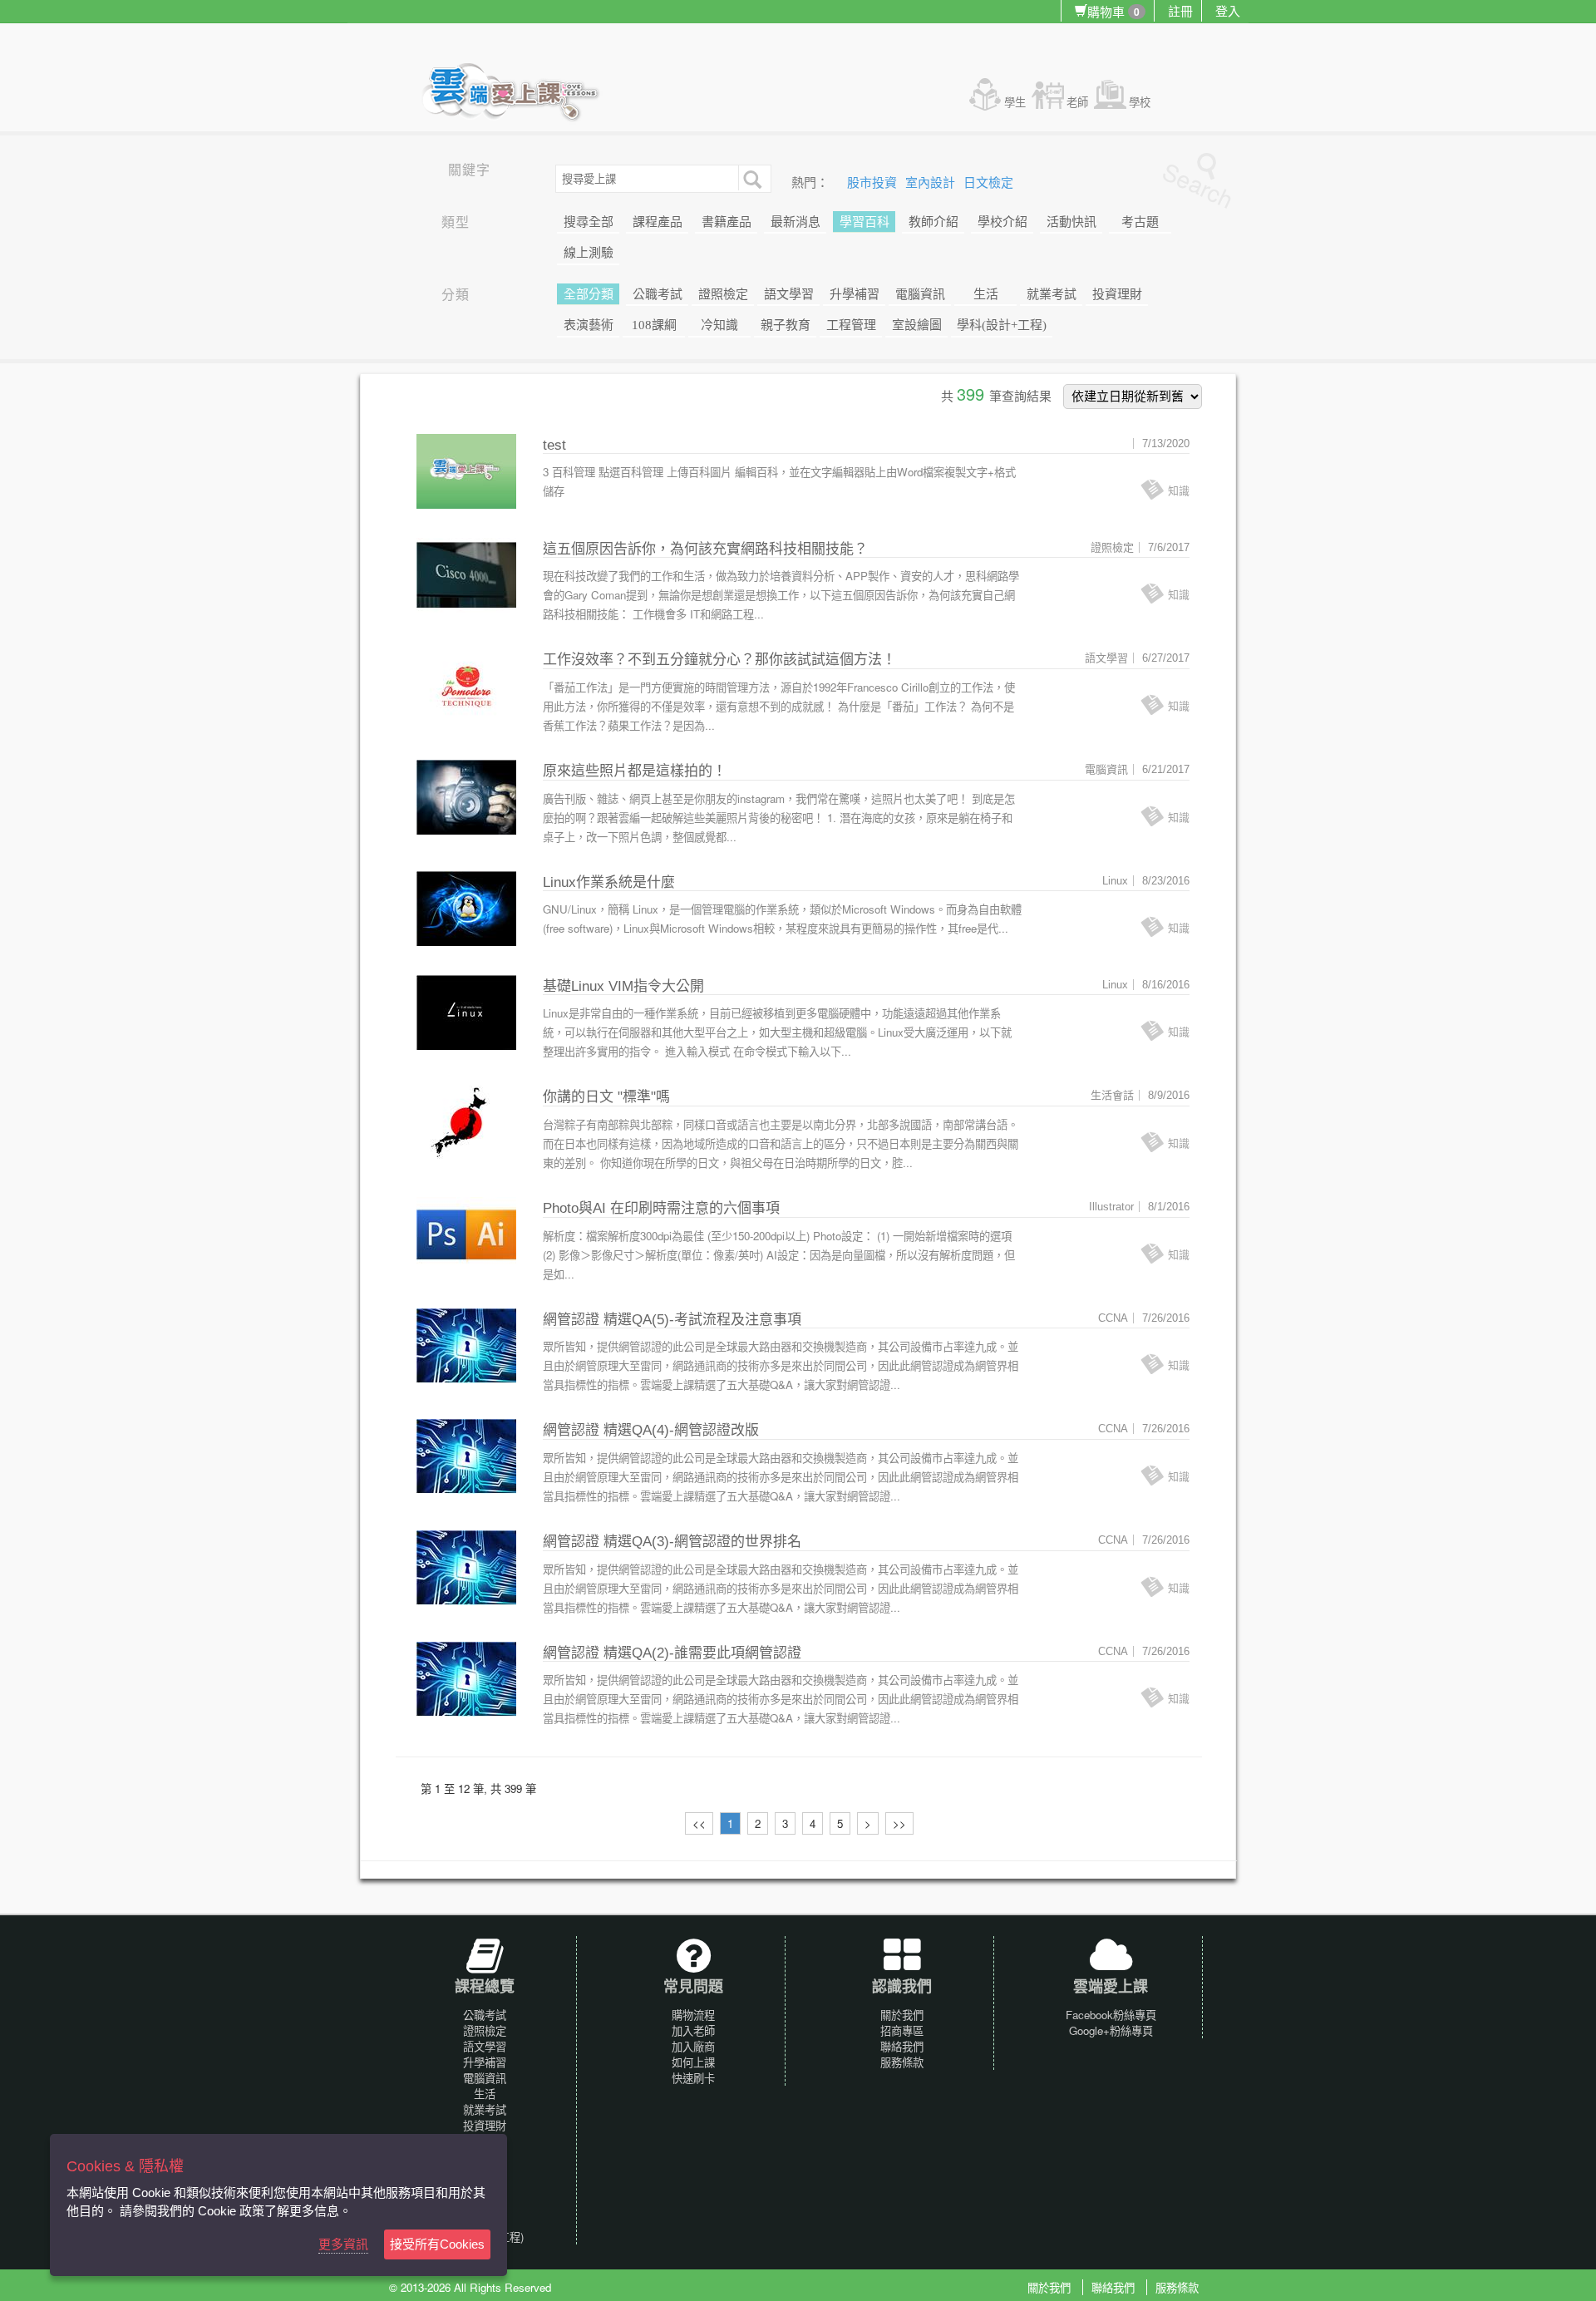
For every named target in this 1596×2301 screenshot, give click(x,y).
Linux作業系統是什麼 (609, 882)
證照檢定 (723, 294)
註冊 (1180, 10)
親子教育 (786, 325)
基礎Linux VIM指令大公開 (623, 986)
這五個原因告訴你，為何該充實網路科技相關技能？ (705, 549)
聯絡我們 (902, 2046)
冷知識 (719, 325)
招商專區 (902, 2030)
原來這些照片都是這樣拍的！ (635, 771)
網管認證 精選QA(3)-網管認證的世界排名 (672, 1542)
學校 (1140, 102)
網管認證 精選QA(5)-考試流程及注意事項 (672, 1320)
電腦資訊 (920, 294)
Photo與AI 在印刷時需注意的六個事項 (661, 1208)
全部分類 (589, 294)
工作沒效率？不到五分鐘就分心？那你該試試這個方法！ (719, 660)
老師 (1077, 102)
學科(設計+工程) (1002, 325)
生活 (986, 294)
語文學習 (789, 294)
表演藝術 (589, 325)
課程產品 (658, 222)
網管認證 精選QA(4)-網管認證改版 (651, 1430)
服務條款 (902, 2062)
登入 (1228, 10)
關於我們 (902, 2015)
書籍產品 (727, 222)
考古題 (1140, 222)
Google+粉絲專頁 (1111, 2030)
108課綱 (654, 325)
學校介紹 (1002, 222)
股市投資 (874, 183)
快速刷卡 (693, 2078)
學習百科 (864, 222)
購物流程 (693, 2015)
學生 (1015, 102)
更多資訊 (343, 2244)
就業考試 (1052, 294)
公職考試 (658, 294)
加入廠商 (693, 2046)
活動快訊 (1071, 222)
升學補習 (855, 294)
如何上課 (693, 2062)
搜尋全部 (589, 222)
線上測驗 (589, 253)
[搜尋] (751, 178)
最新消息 (796, 222)
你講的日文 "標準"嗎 (606, 1097)
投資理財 (1117, 294)
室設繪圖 (917, 325)
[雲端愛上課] (518, 94)
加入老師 (693, 2030)
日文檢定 (988, 183)
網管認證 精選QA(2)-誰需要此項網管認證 (672, 1653)
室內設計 (932, 183)
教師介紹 (933, 222)
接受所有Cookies (437, 2244)
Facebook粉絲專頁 (1111, 2015)
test (554, 445)
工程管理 (851, 325)
